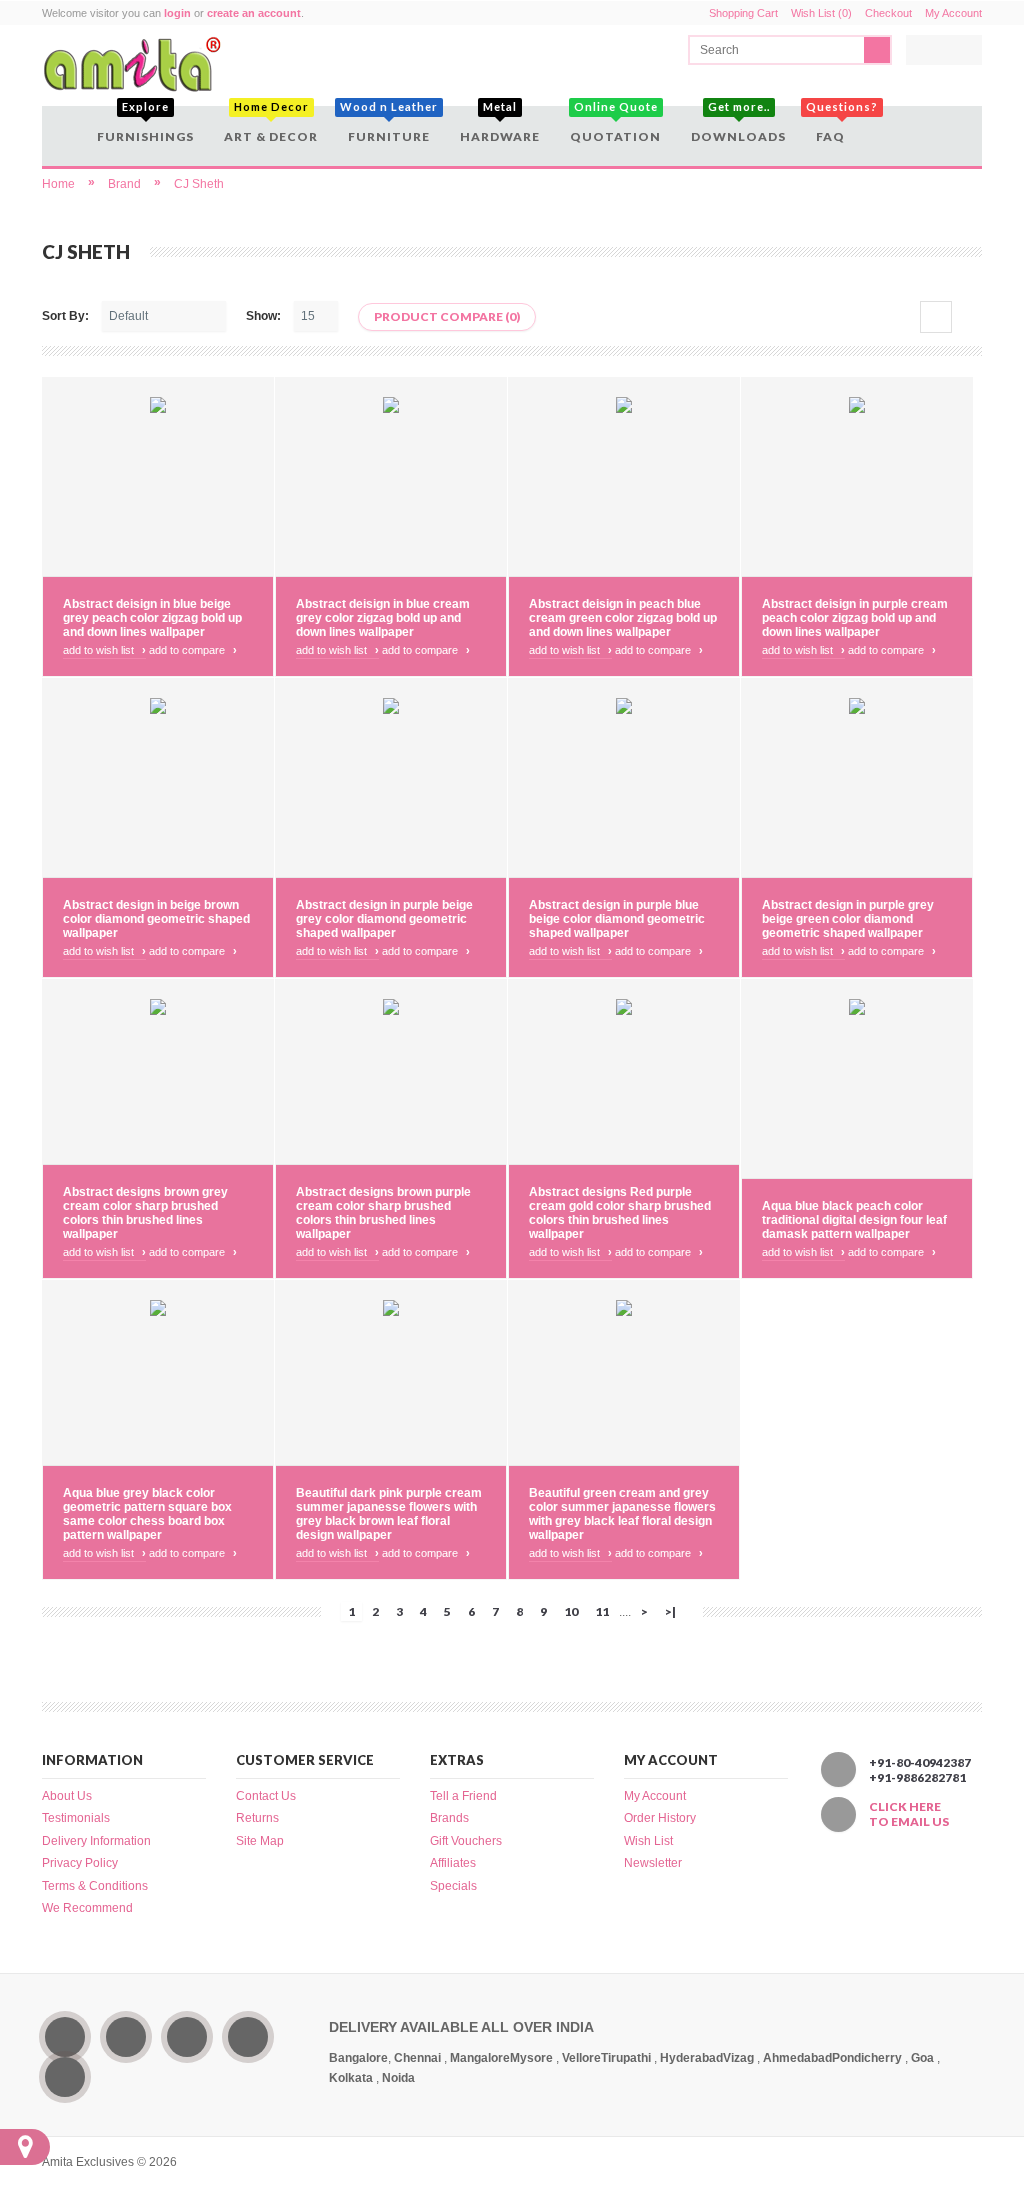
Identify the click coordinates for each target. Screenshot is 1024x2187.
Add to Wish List (104, 650)
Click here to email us (909, 1814)
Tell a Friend (463, 1796)
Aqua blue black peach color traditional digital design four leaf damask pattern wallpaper (854, 1220)
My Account (953, 13)
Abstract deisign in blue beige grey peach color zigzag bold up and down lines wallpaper (152, 618)
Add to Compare (193, 650)
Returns (257, 1818)
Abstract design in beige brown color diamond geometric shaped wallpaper (156, 919)
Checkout (888, 13)
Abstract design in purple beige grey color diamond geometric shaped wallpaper (384, 919)
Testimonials (76, 1818)
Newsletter (653, 1863)
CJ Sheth (199, 184)
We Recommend (87, 1908)
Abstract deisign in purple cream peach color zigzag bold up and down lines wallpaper (855, 618)
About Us (67, 1796)
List (967, 317)
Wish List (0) (821, 13)
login (177, 13)
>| (670, 1611)
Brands (449, 1818)
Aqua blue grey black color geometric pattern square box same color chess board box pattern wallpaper (147, 1514)
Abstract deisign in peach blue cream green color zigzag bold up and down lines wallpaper (623, 618)
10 (571, 1611)
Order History (660, 1818)
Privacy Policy (80, 1863)
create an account (254, 13)
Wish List (648, 1841)
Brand (124, 184)
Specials (453, 1886)
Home (58, 184)
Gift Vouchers (466, 1841)
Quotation (615, 125)
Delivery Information (96, 1841)
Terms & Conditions (95, 1886)
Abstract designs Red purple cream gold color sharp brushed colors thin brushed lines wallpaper (620, 1213)
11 (602, 1611)
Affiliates (453, 1863)
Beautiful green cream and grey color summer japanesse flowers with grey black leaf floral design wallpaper (622, 1514)
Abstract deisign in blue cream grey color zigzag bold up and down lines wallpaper (383, 618)
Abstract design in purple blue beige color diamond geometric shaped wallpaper (617, 919)
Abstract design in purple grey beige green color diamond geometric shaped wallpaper (848, 919)
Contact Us (266, 1796)
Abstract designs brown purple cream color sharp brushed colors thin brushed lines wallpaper (383, 1213)
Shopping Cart (743, 13)
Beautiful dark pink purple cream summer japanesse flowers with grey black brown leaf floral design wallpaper (389, 1514)
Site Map (260, 1841)
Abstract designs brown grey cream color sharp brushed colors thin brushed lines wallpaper (145, 1213)
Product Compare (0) (447, 316)
